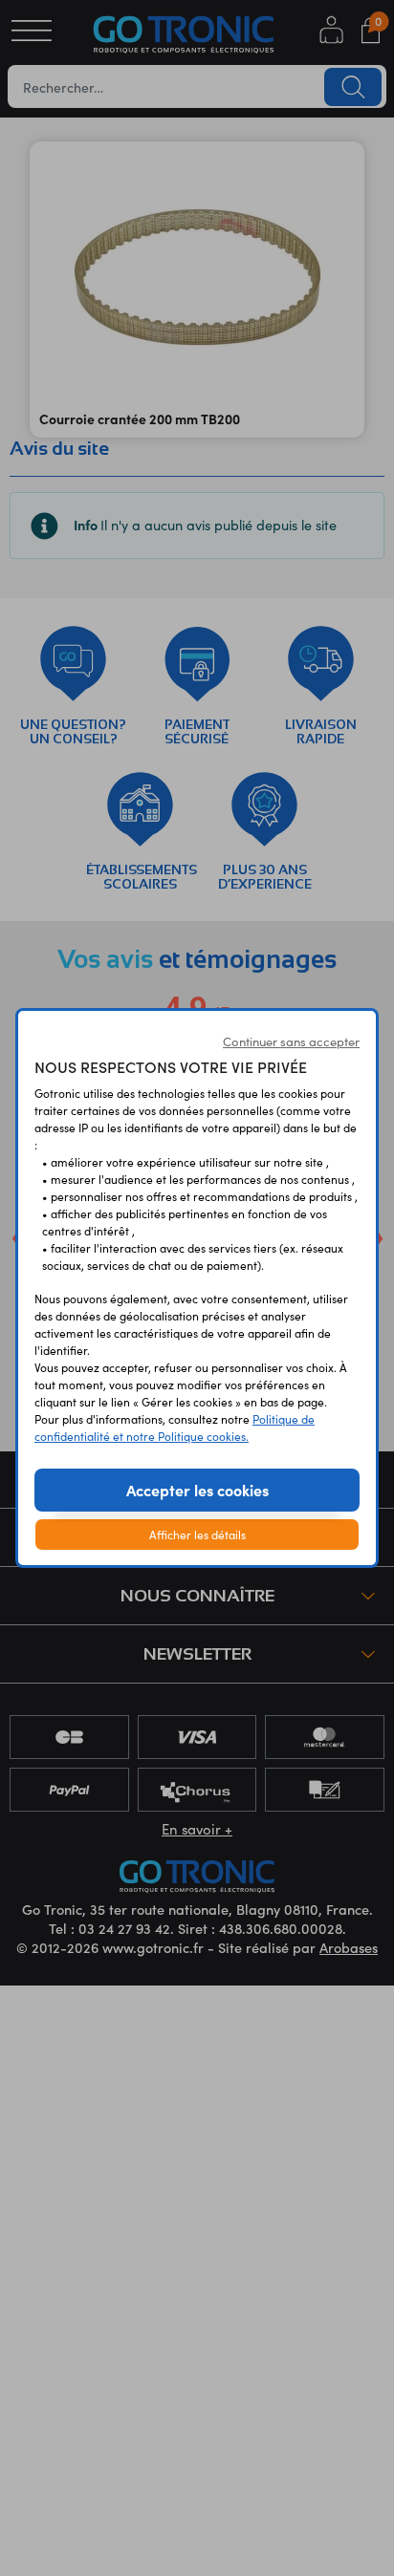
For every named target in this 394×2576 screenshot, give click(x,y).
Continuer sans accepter (291, 1041)
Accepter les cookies (197, 1490)
